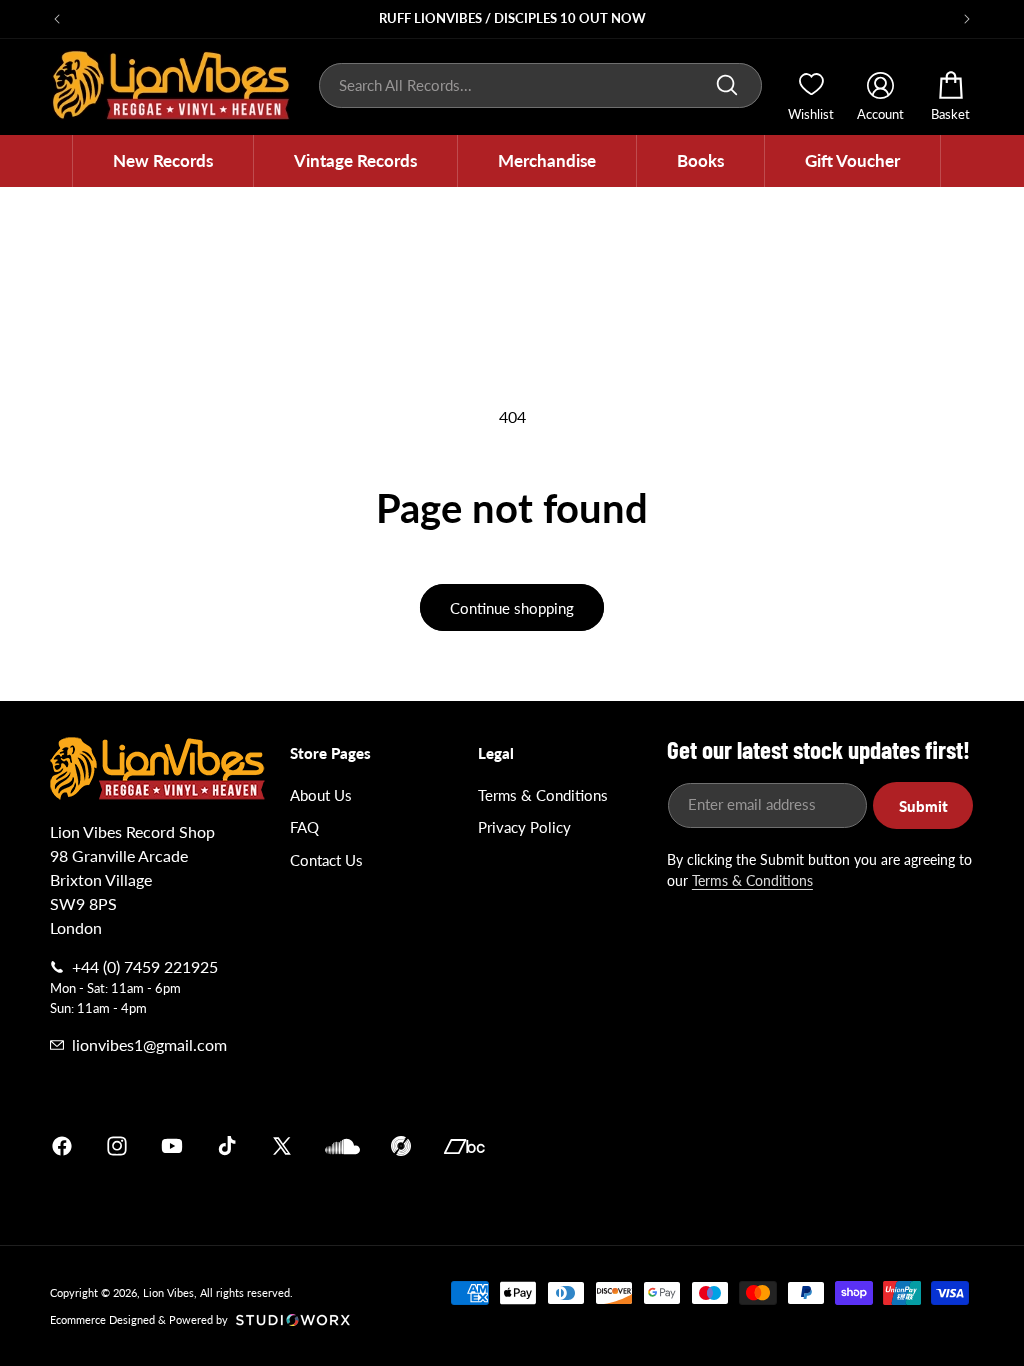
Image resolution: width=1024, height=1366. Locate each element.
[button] (163, 161)
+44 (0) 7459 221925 (145, 966)
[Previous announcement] (57, 19)
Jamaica (746, 1146)
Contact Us (326, 860)
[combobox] (541, 85)
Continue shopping (512, 608)
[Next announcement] (967, 19)
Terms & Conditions (543, 795)
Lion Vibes (168, 1292)
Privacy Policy (524, 827)
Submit (923, 806)
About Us (321, 795)
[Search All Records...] (727, 85)
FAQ (304, 827)
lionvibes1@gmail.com (149, 1044)
